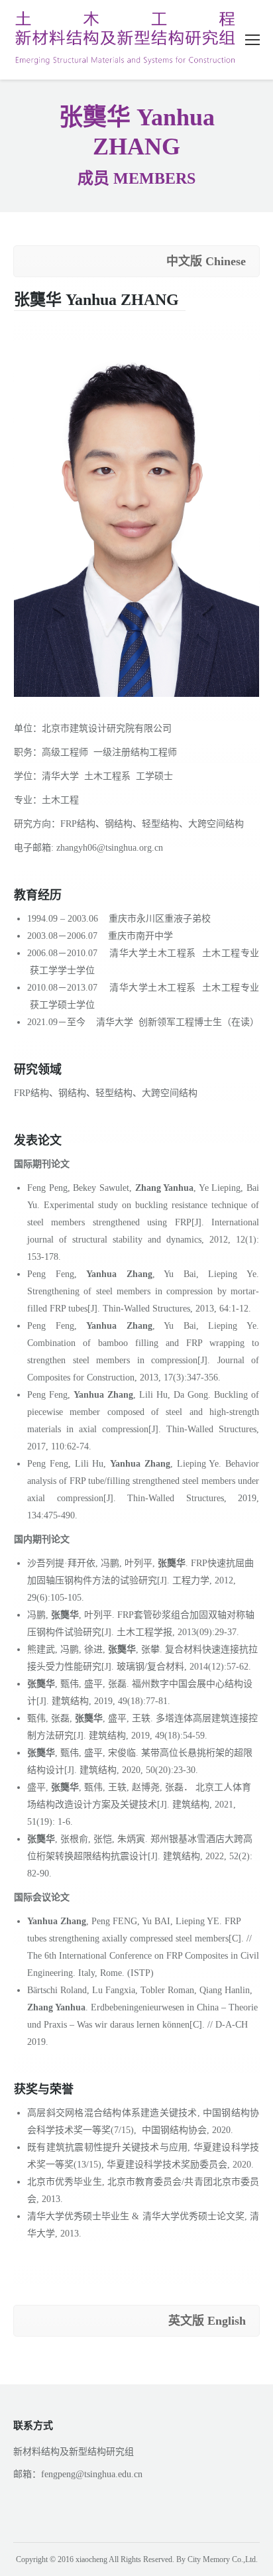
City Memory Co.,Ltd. (223, 2559)
